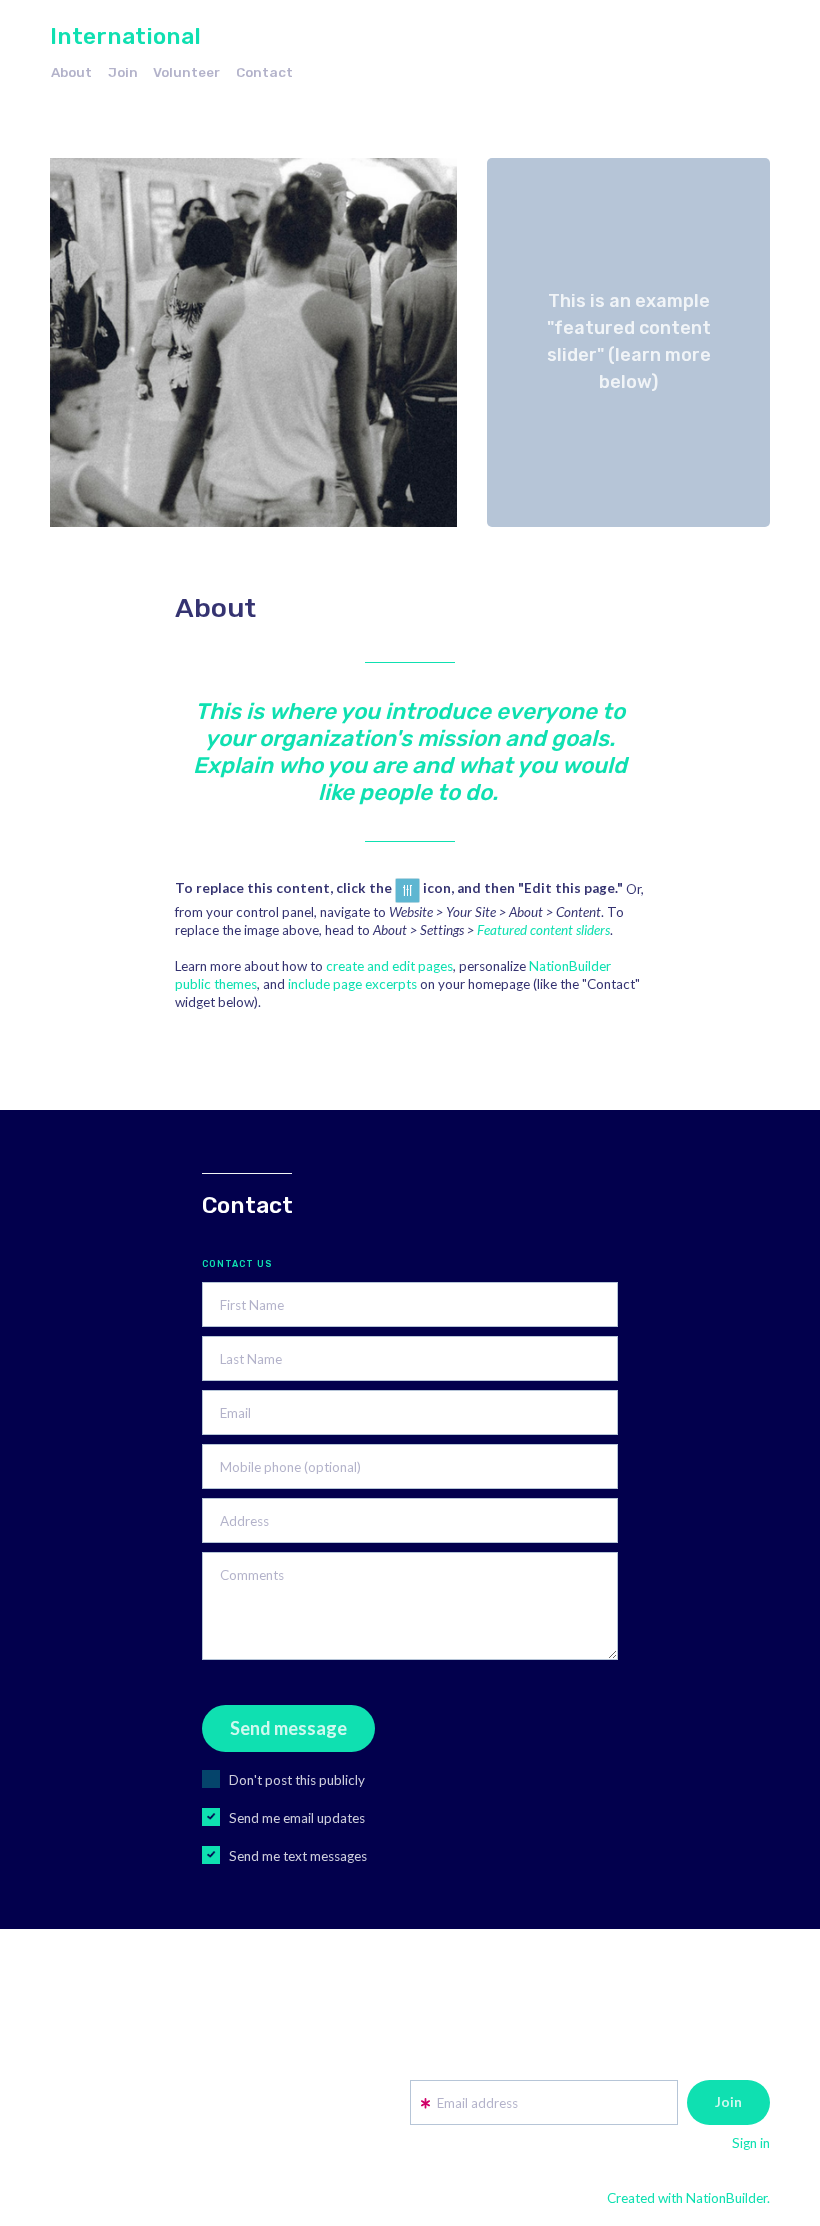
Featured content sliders (543, 930)
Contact (264, 72)
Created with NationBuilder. (688, 2198)
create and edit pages (389, 966)
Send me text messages (298, 1856)
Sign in (751, 2143)
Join (123, 72)
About (71, 72)
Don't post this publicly (297, 1780)
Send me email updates (297, 1818)
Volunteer (186, 72)
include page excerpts (352, 984)
